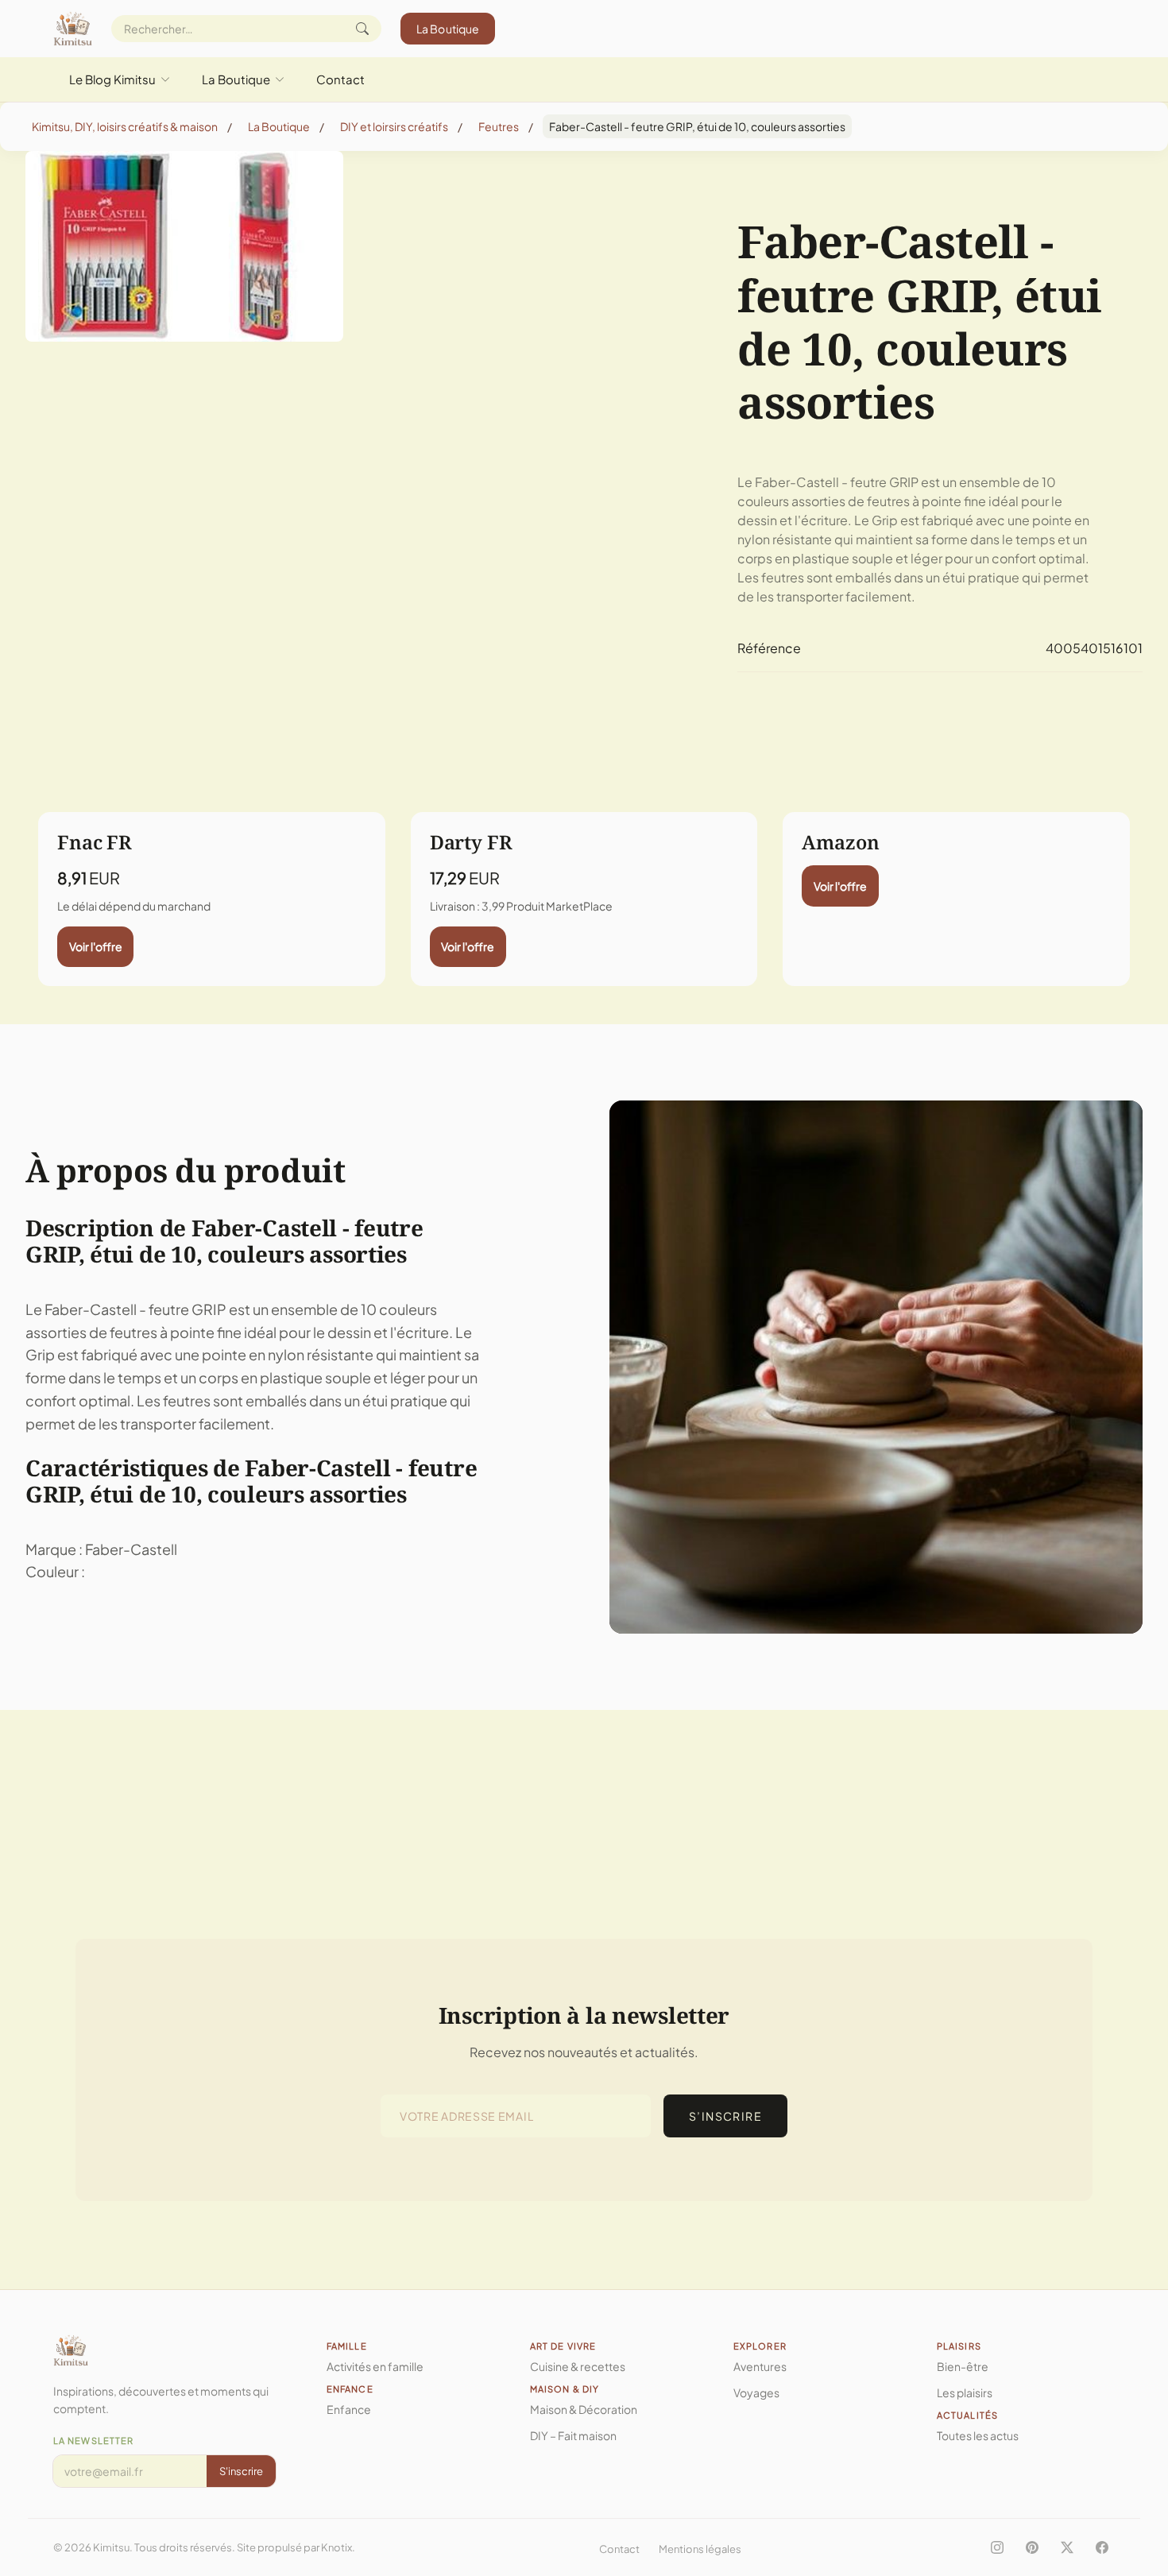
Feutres (499, 126)
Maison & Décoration (584, 2409)
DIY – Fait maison (573, 2435)
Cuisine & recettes (578, 2366)
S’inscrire (725, 2116)
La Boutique (448, 29)
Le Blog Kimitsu (112, 79)
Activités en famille (375, 2366)
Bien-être (963, 2366)
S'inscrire (241, 2471)
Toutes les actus (978, 2435)
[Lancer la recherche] (362, 29)
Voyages (756, 2392)
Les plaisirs (965, 2392)
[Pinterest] (1032, 2547)
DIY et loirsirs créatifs (394, 126)
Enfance (349, 2409)
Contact (340, 79)
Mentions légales (700, 2549)
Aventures (760, 2366)
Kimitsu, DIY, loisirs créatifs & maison (125, 126)
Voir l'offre (96, 946)
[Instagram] (997, 2547)
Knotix (336, 2547)
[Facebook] (1102, 2547)
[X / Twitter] (1067, 2547)
